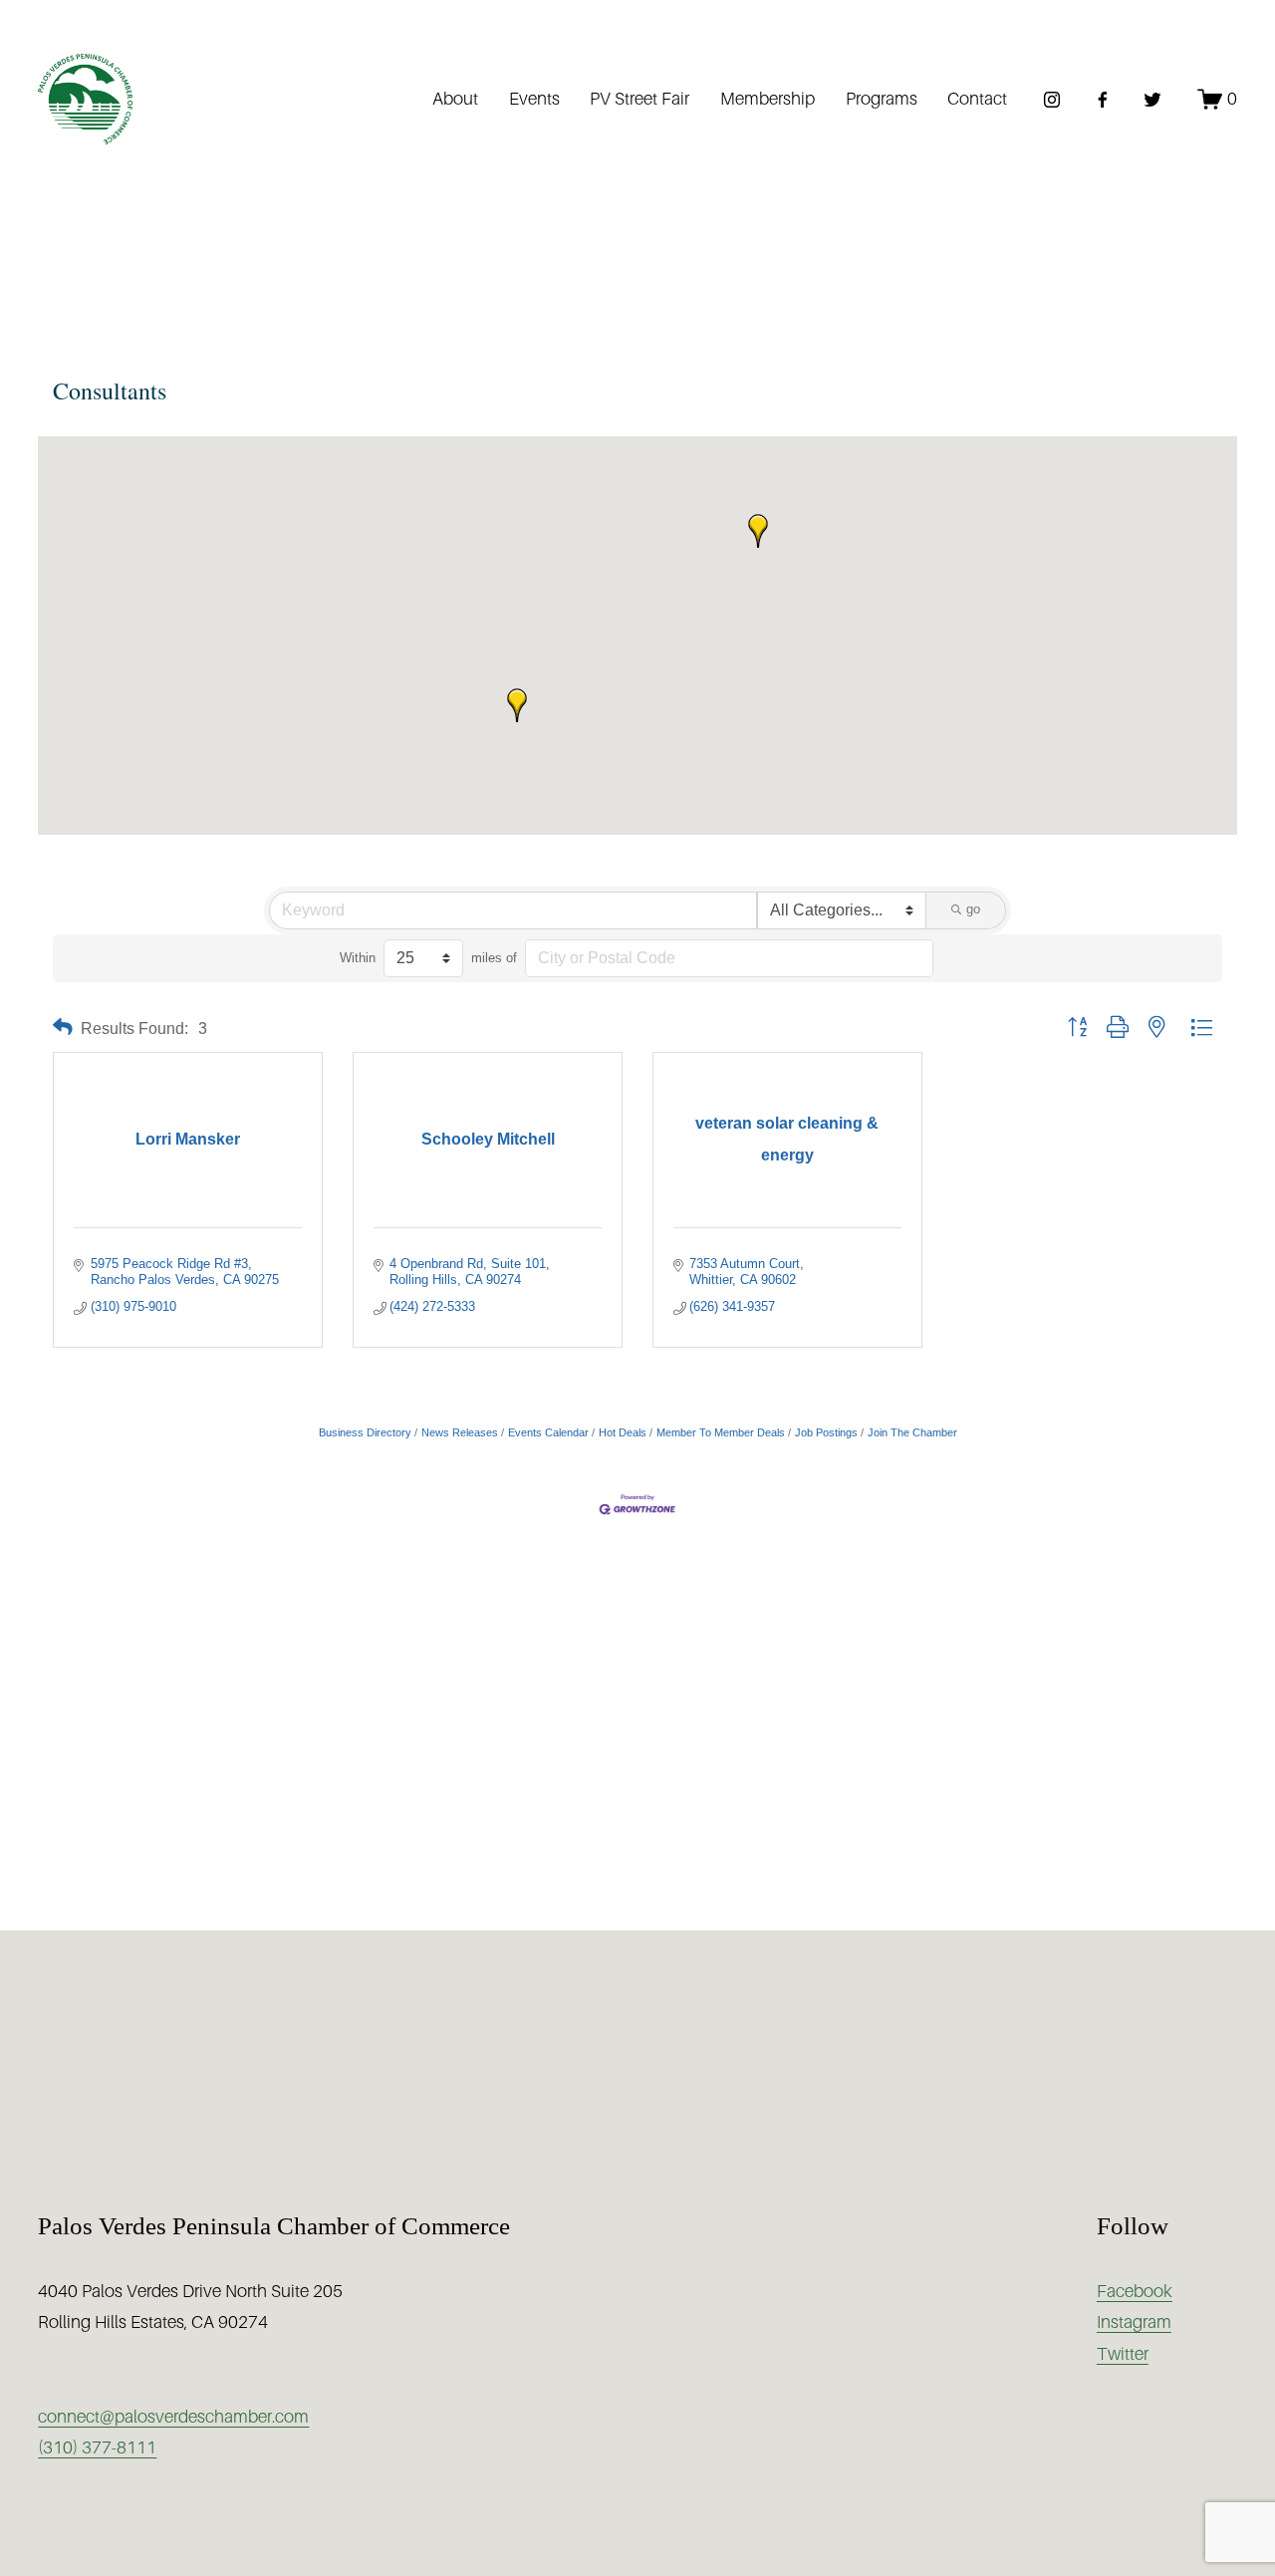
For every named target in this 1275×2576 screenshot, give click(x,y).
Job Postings (826, 1432)
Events (534, 99)
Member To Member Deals (721, 1432)
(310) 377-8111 (97, 2447)
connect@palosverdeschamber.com (173, 2417)
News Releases (460, 1432)
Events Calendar (548, 1432)
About (455, 99)
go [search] (973, 909)
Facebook (1135, 2291)
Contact (977, 99)
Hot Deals (623, 1432)
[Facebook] (1103, 100)
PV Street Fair (639, 99)
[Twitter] (1152, 100)
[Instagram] (1052, 100)
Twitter (1123, 2354)
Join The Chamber (912, 1432)
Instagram (1134, 2322)
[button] (517, 705)
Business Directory (365, 1432)
